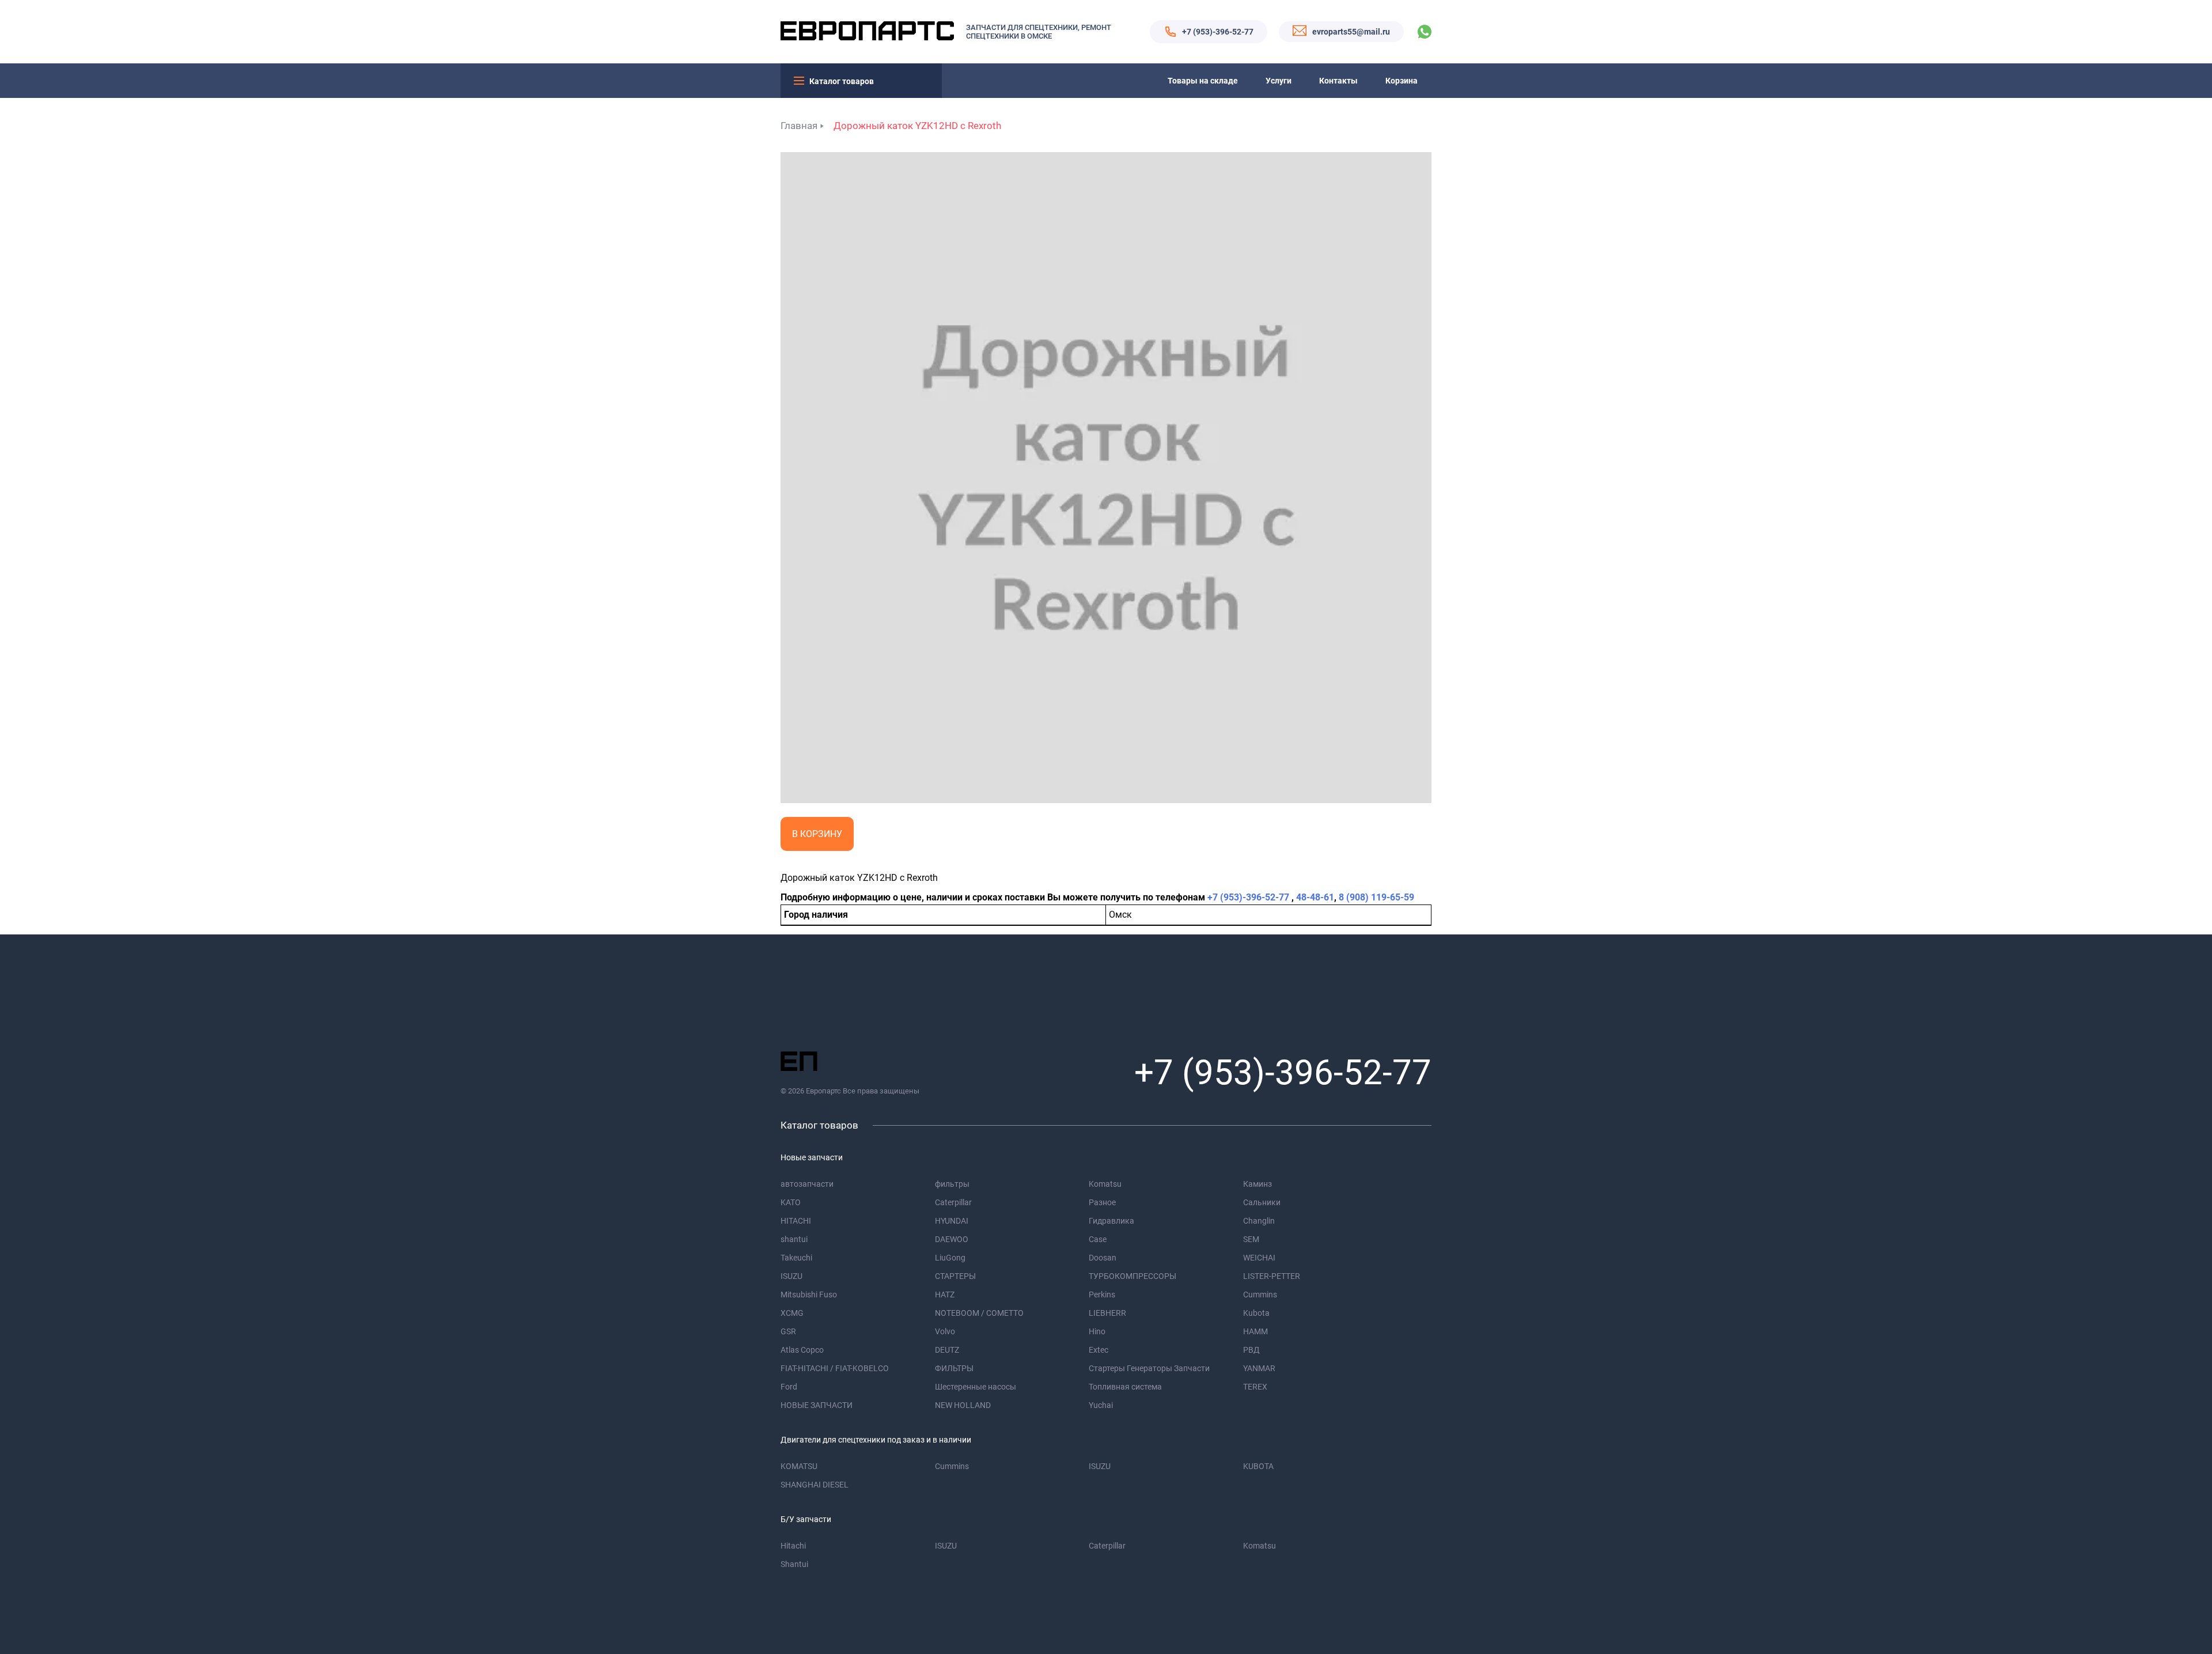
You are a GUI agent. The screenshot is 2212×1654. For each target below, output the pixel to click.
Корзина (1402, 81)
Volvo (945, 1331)
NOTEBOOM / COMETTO (979, 1313)
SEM (1251, 1239)
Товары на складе (1203, 81)
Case (1098, 1239)
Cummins (1260, 1295)
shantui (794, 1239)
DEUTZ (947, 1350)
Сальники (1262, 1202)
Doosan (1103, 1258)
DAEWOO (952, 1239)
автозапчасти (807, 1184)
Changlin (1259, 1221)
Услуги (1279, 81)
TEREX (1255, 1387)
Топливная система (1125, 1387)
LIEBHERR (1107, 1313)
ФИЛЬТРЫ (954, 1368)
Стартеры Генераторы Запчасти (1149, 1368)
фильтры (952, 1184)
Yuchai (1101, 1405)
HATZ (945, 1295)
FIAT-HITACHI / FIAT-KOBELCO (835, 1368)
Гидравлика (1111, 1221)
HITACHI (796, 1221)
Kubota (1256, 1313)
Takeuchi (796, 1258)
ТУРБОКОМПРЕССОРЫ (1132, 1276)
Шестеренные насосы (976, 1387)
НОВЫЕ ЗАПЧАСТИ (817, 1405)
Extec (1099, 1350)
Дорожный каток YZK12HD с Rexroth (917, 126)
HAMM (1255, 1331)
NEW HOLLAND (963, 1405)
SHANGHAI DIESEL (815, 1485)
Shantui (794, 1564)
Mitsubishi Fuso (809, 1295)
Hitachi (793, 1546)
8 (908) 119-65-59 (1376, 897)
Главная (799, 126)
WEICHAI (1259, 1258)
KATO (791, 1202)
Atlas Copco (802, 1350)
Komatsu (1105, 1184)
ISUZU (791, 1276)
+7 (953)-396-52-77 (1218, 32)
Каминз (1257, 1184)
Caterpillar (953, 1202)
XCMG (792, 1313)
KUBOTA (1258, 1466)
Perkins (1102, 1295)
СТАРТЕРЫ (955, 1276)
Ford (789, 1387)
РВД (1251, 1350)
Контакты (1338, 81)
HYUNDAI (952, 1221)
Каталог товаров (842, 81)
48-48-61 (1315, 897)
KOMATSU (799, 1466)
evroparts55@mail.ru (1351, 32)
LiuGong (950, 1258)
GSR (788, 1331)
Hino (1097, 1331)
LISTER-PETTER (1272, 1276)
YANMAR (1259, 1368)
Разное (1102, 1202)
